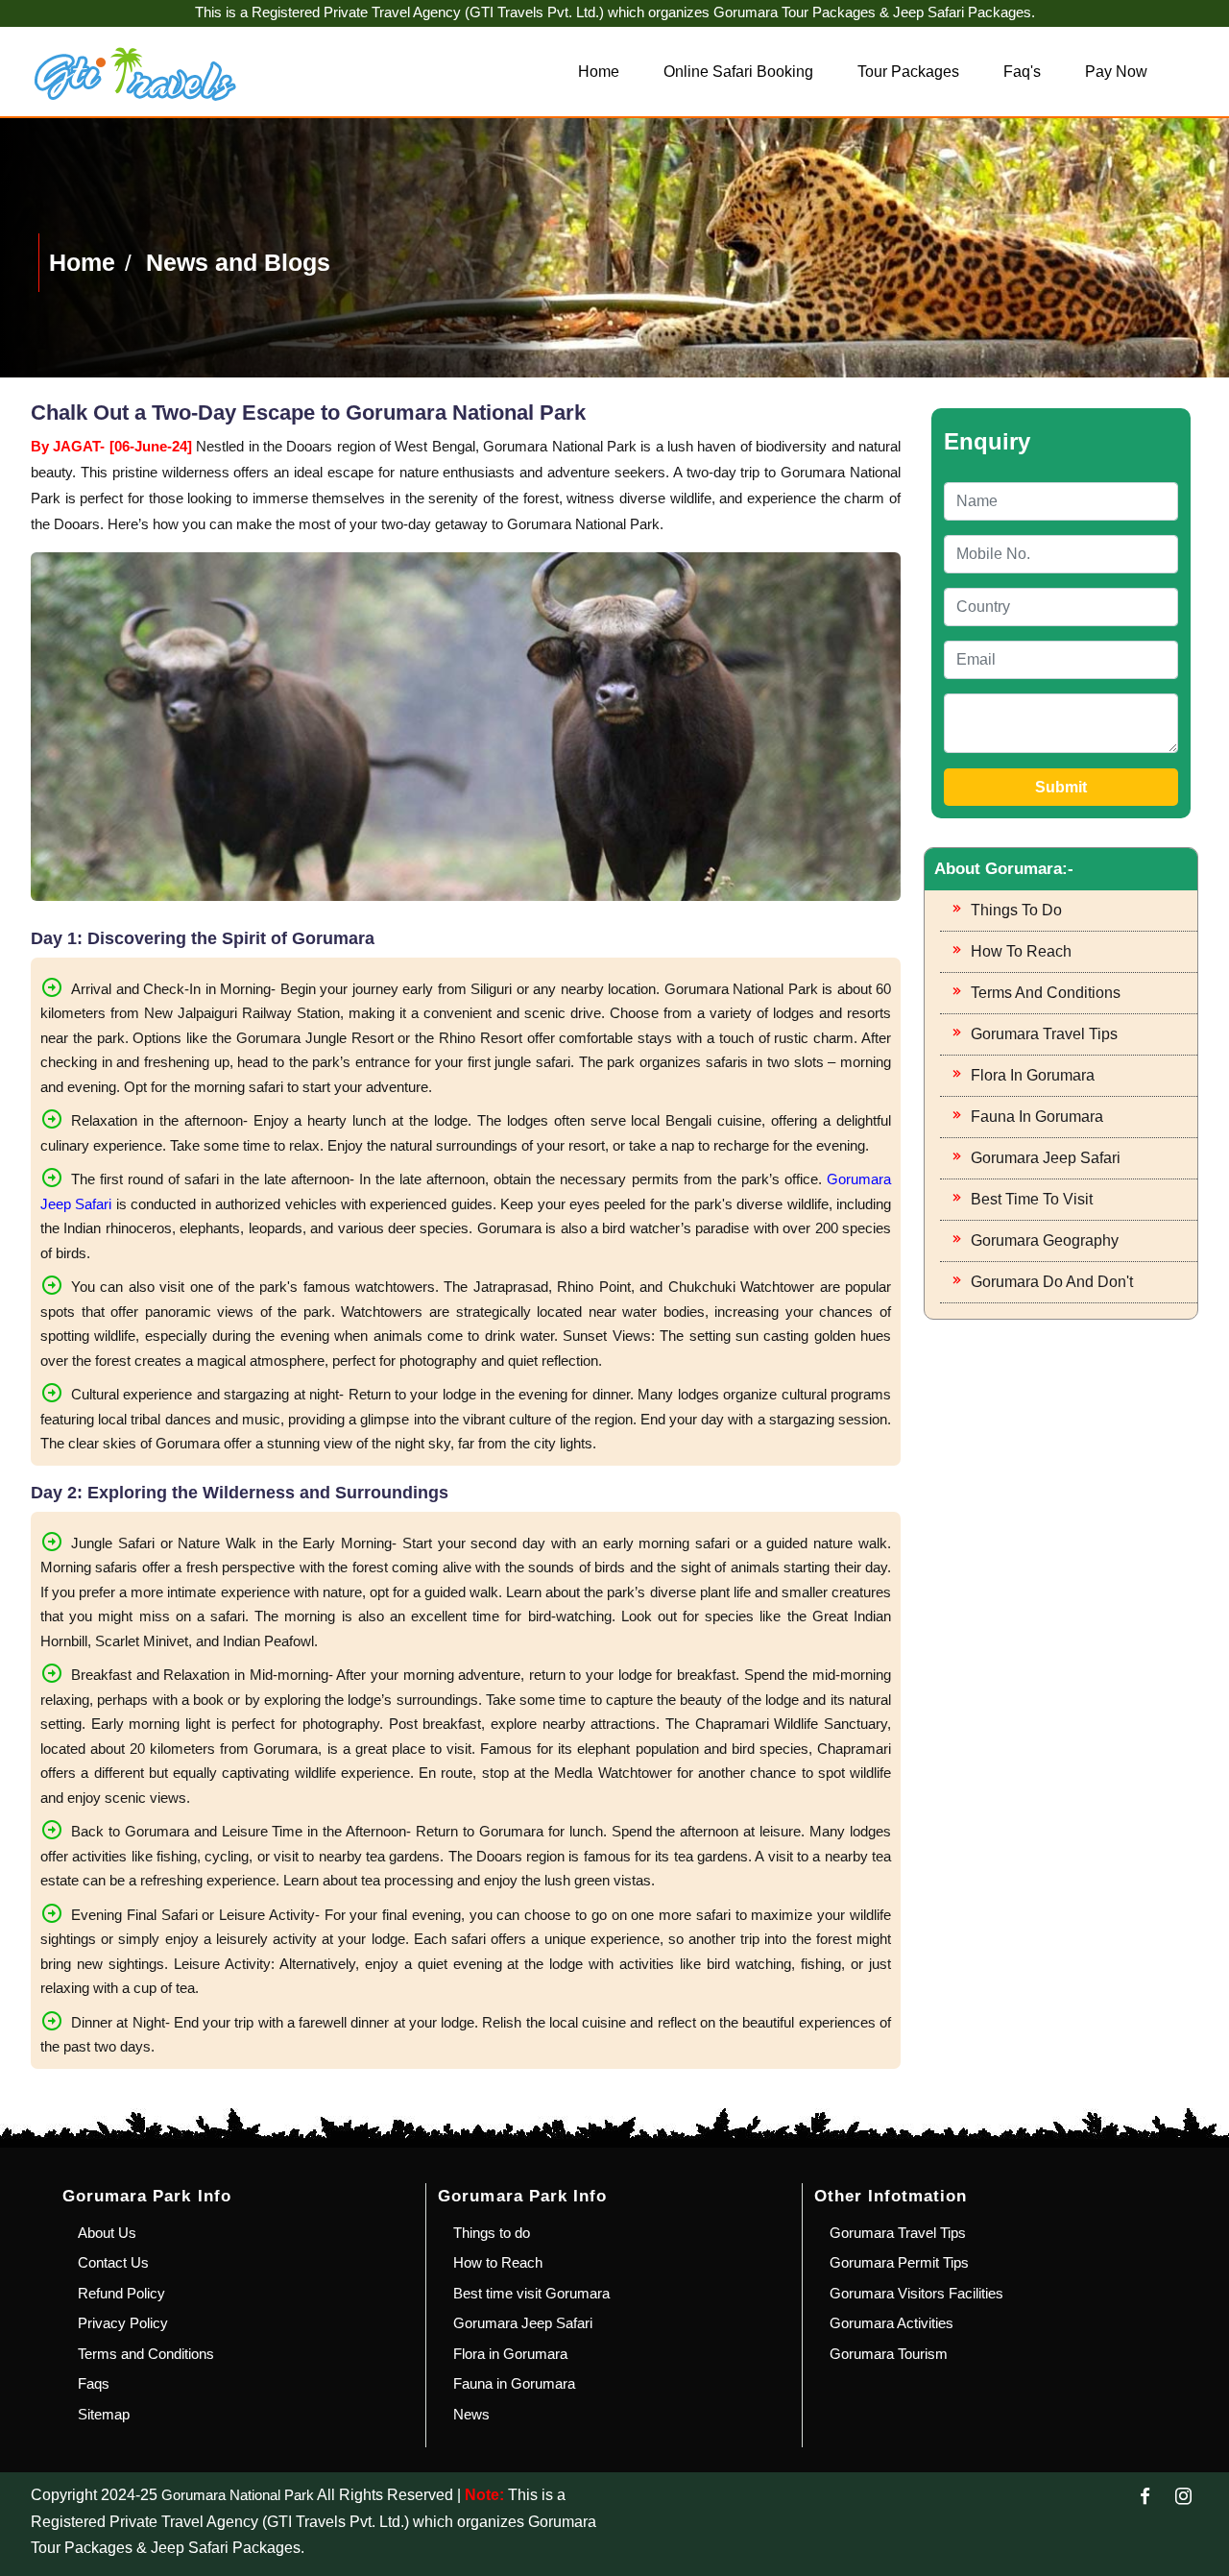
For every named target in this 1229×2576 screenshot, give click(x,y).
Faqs (94, 2383)
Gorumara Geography (1045, 1240)
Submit (1061, 787)
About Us (107, 2233)
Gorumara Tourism (889, 2354)
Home (599, 72)
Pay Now (1116, 72)
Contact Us (113, 2262)
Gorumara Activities (892, 2323)
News (471, 2414)
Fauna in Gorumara (1037, 1117)
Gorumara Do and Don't (1052, 1282)
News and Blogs (238, 262)
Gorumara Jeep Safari (1046, 1158)
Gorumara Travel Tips (1044, 1034)
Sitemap (104, 2414)
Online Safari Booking (738, 72)
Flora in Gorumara (1033, 1075)
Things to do (1016, 910)
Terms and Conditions (1046, 993)
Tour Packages (908, 72)
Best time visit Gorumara (531, 2293)
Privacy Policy (123, 2323)
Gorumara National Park (238, 2495)
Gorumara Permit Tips (899, 2262)
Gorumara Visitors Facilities (916, 2293)
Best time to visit (1032, 1199)
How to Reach (1021, 951)
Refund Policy (121, 2293)
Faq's (1022, 72)
